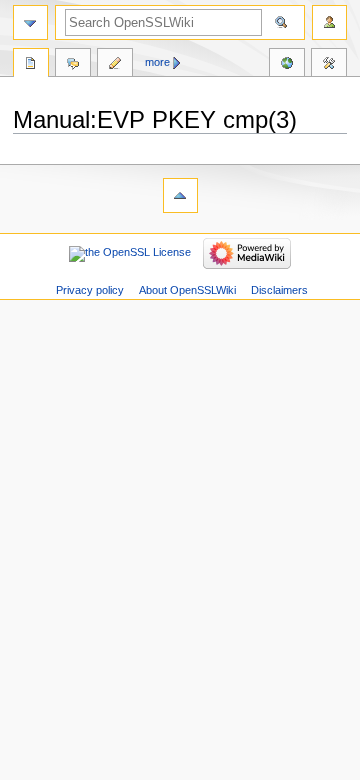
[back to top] (180, 195)
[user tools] (329, 22)
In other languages (287, 65)
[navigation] (30, 22)
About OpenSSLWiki (187, 290)
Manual (31, 65)
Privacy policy (90, 290)
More (157, 62)
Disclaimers (279, 290)
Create (115, 65)
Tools (329, 65)
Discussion (73, 65)
